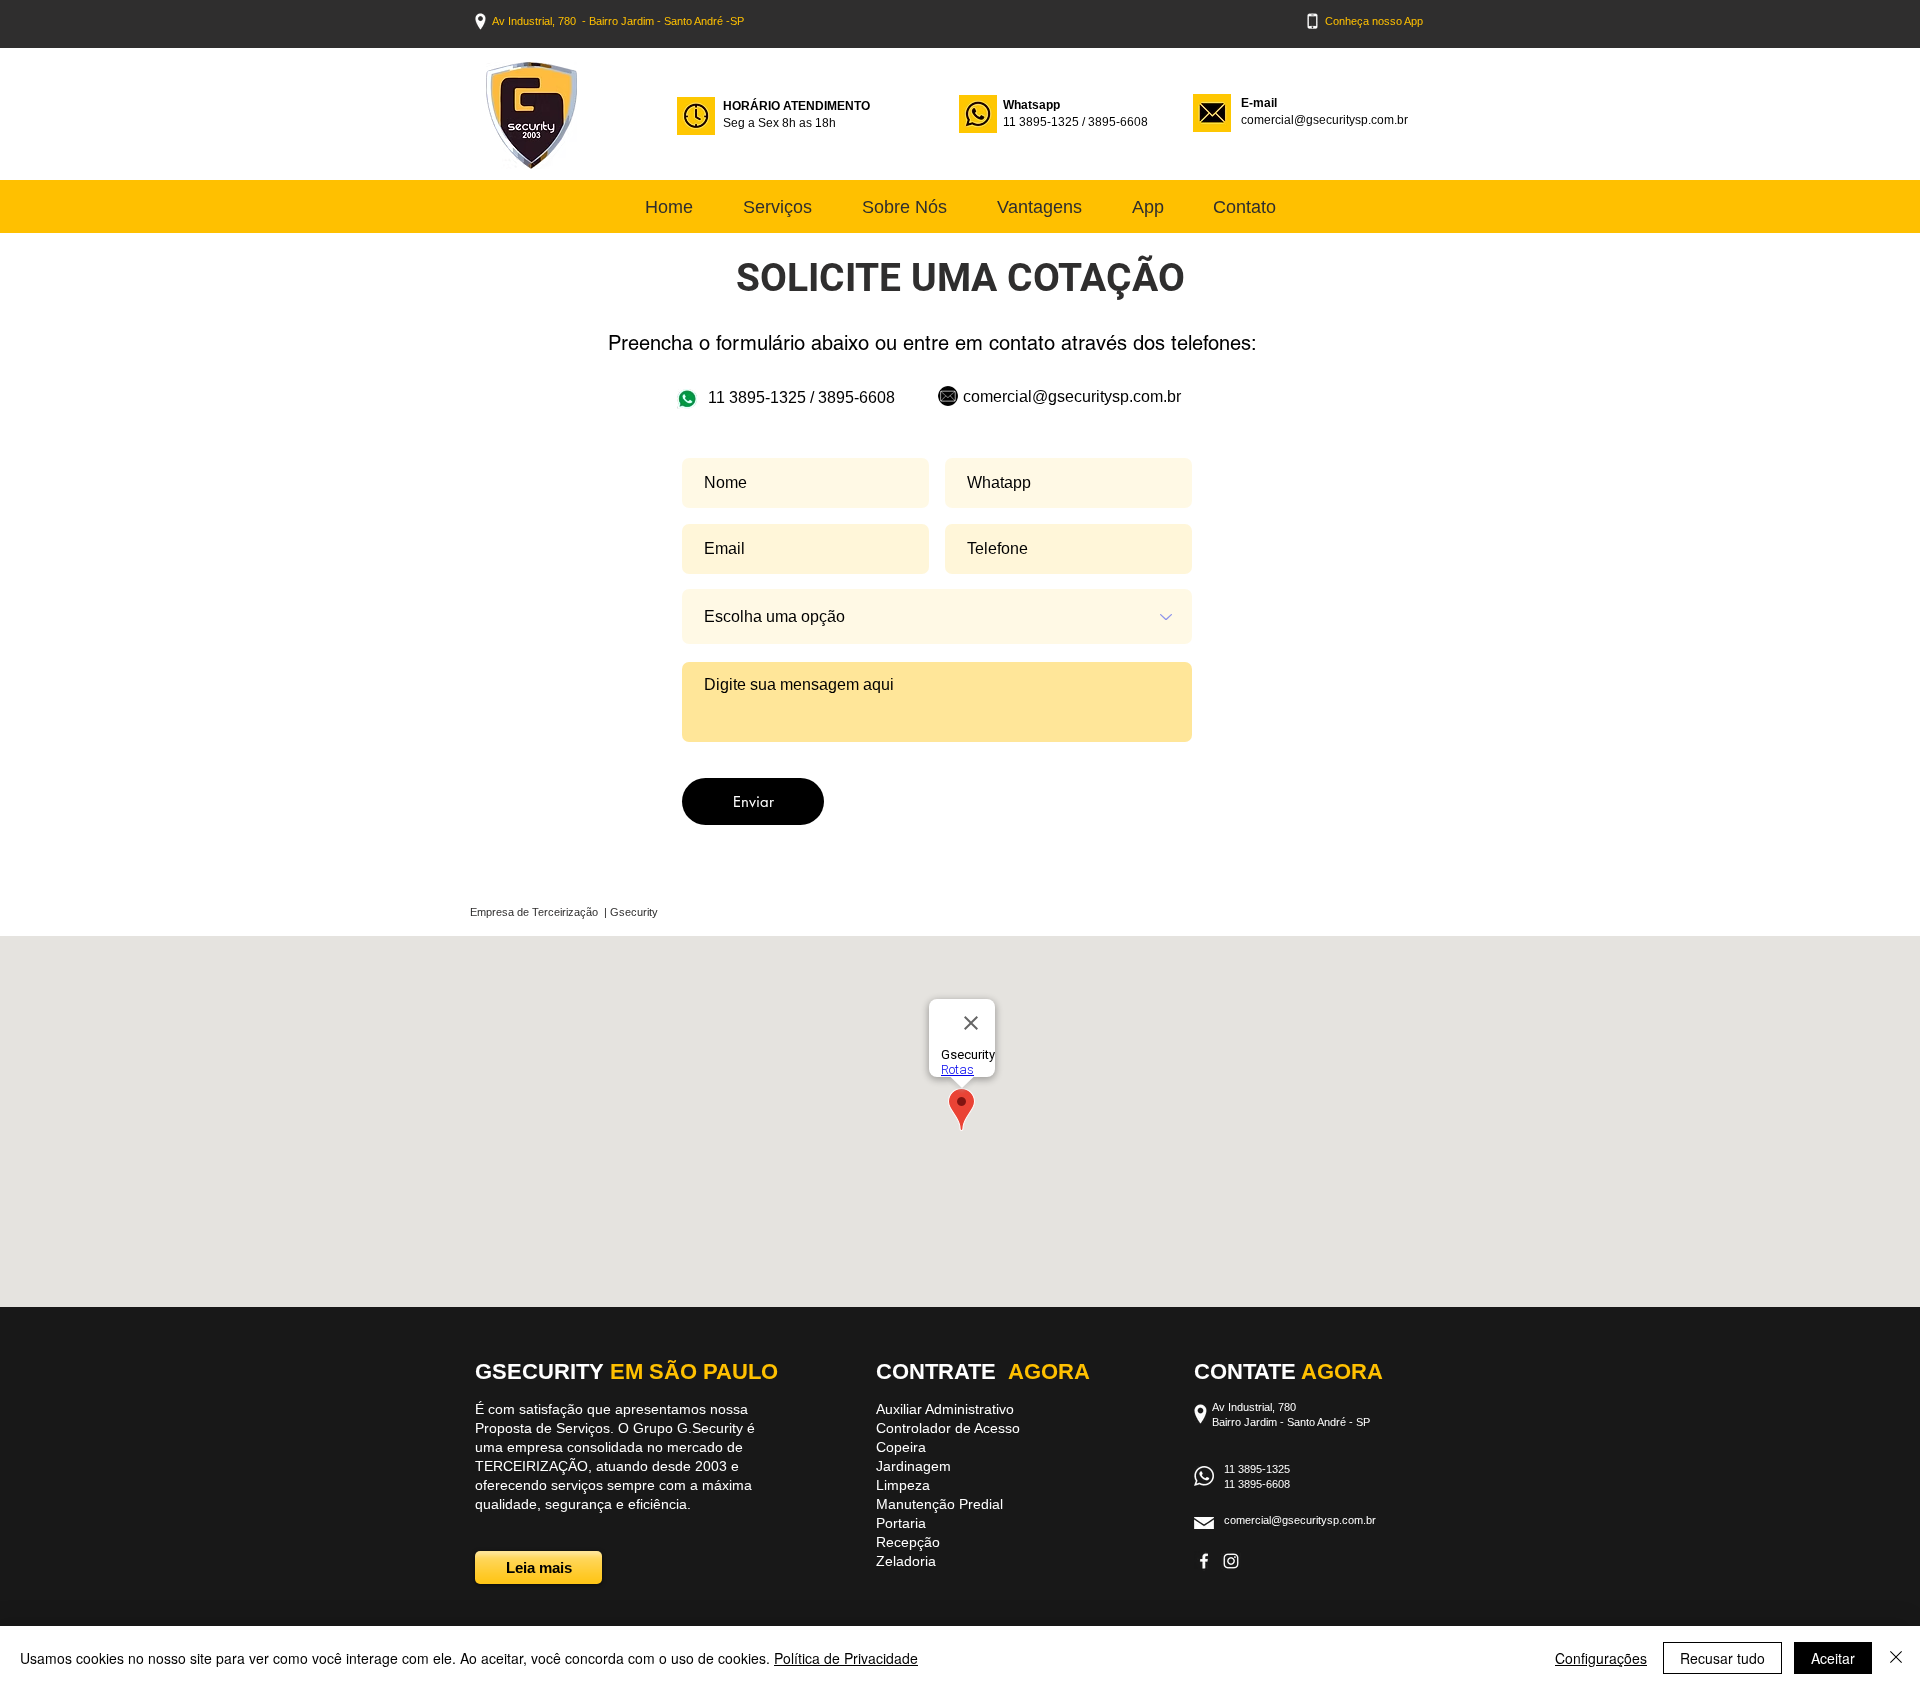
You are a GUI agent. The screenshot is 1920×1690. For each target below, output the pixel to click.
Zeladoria (906, 1561)
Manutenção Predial (939, 1504)
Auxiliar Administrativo (945, 1409)
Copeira (901, 1447)
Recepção (908, 1542)
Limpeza (905, 1485)
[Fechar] (1896, 1658)
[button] (1244, 207)
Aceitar (1833, 1658)
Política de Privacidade (846, 1658)
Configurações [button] (1601, 1658)
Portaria (901, 1523)
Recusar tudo (1722, 1658)
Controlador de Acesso (948, 1428)
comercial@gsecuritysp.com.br (1324, 120)
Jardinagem (913, 1466)
